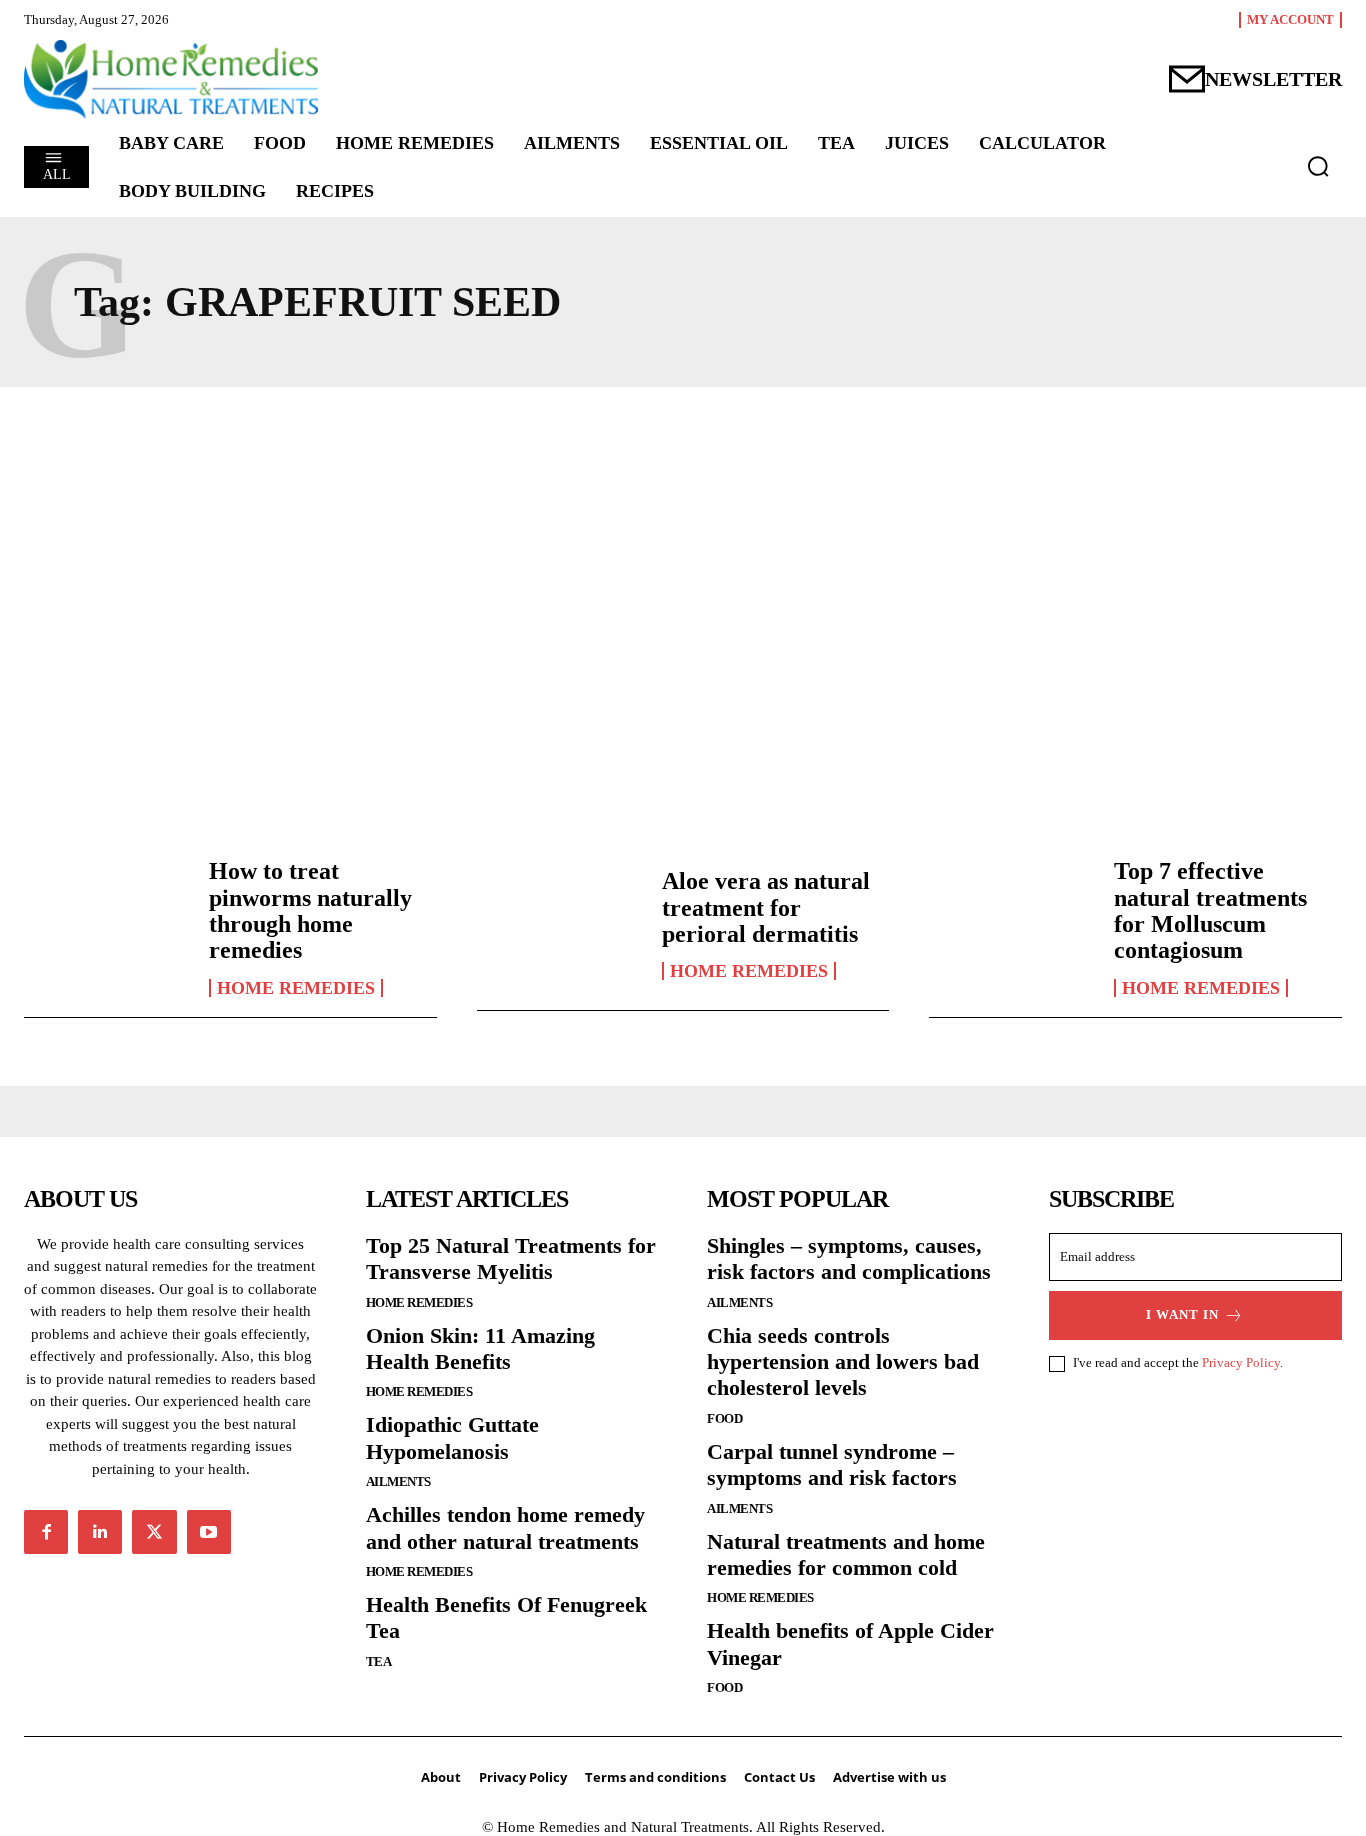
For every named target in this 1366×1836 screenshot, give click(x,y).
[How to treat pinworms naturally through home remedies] (106, 924)
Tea (379, 1661)
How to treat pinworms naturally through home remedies (310, 910)
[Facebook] (46, 1532)
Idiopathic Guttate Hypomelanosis (452, 1437)
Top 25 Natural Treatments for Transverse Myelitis (511, 1258)
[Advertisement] (683, 597)
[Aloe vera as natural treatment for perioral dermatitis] (559, 924)
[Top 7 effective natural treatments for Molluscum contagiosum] (1011, 924)
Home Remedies (296, 988)
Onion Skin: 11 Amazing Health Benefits (480, 1348)
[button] (1318, 166)
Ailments (398, 1481)
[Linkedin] (100, 1532)
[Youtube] (209, 1532)
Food (724, 1418)
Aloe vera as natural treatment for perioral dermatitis (766, 907)
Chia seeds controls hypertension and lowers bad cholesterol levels (843, 1362)
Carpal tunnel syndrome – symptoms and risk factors (832, 1464)
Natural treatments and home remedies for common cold (846, 1554)
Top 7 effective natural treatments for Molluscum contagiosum (1210, 910)
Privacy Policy (1241, 1362)
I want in (1182, 1314)
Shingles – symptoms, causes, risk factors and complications (849, 1258)
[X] (154, 1532)
